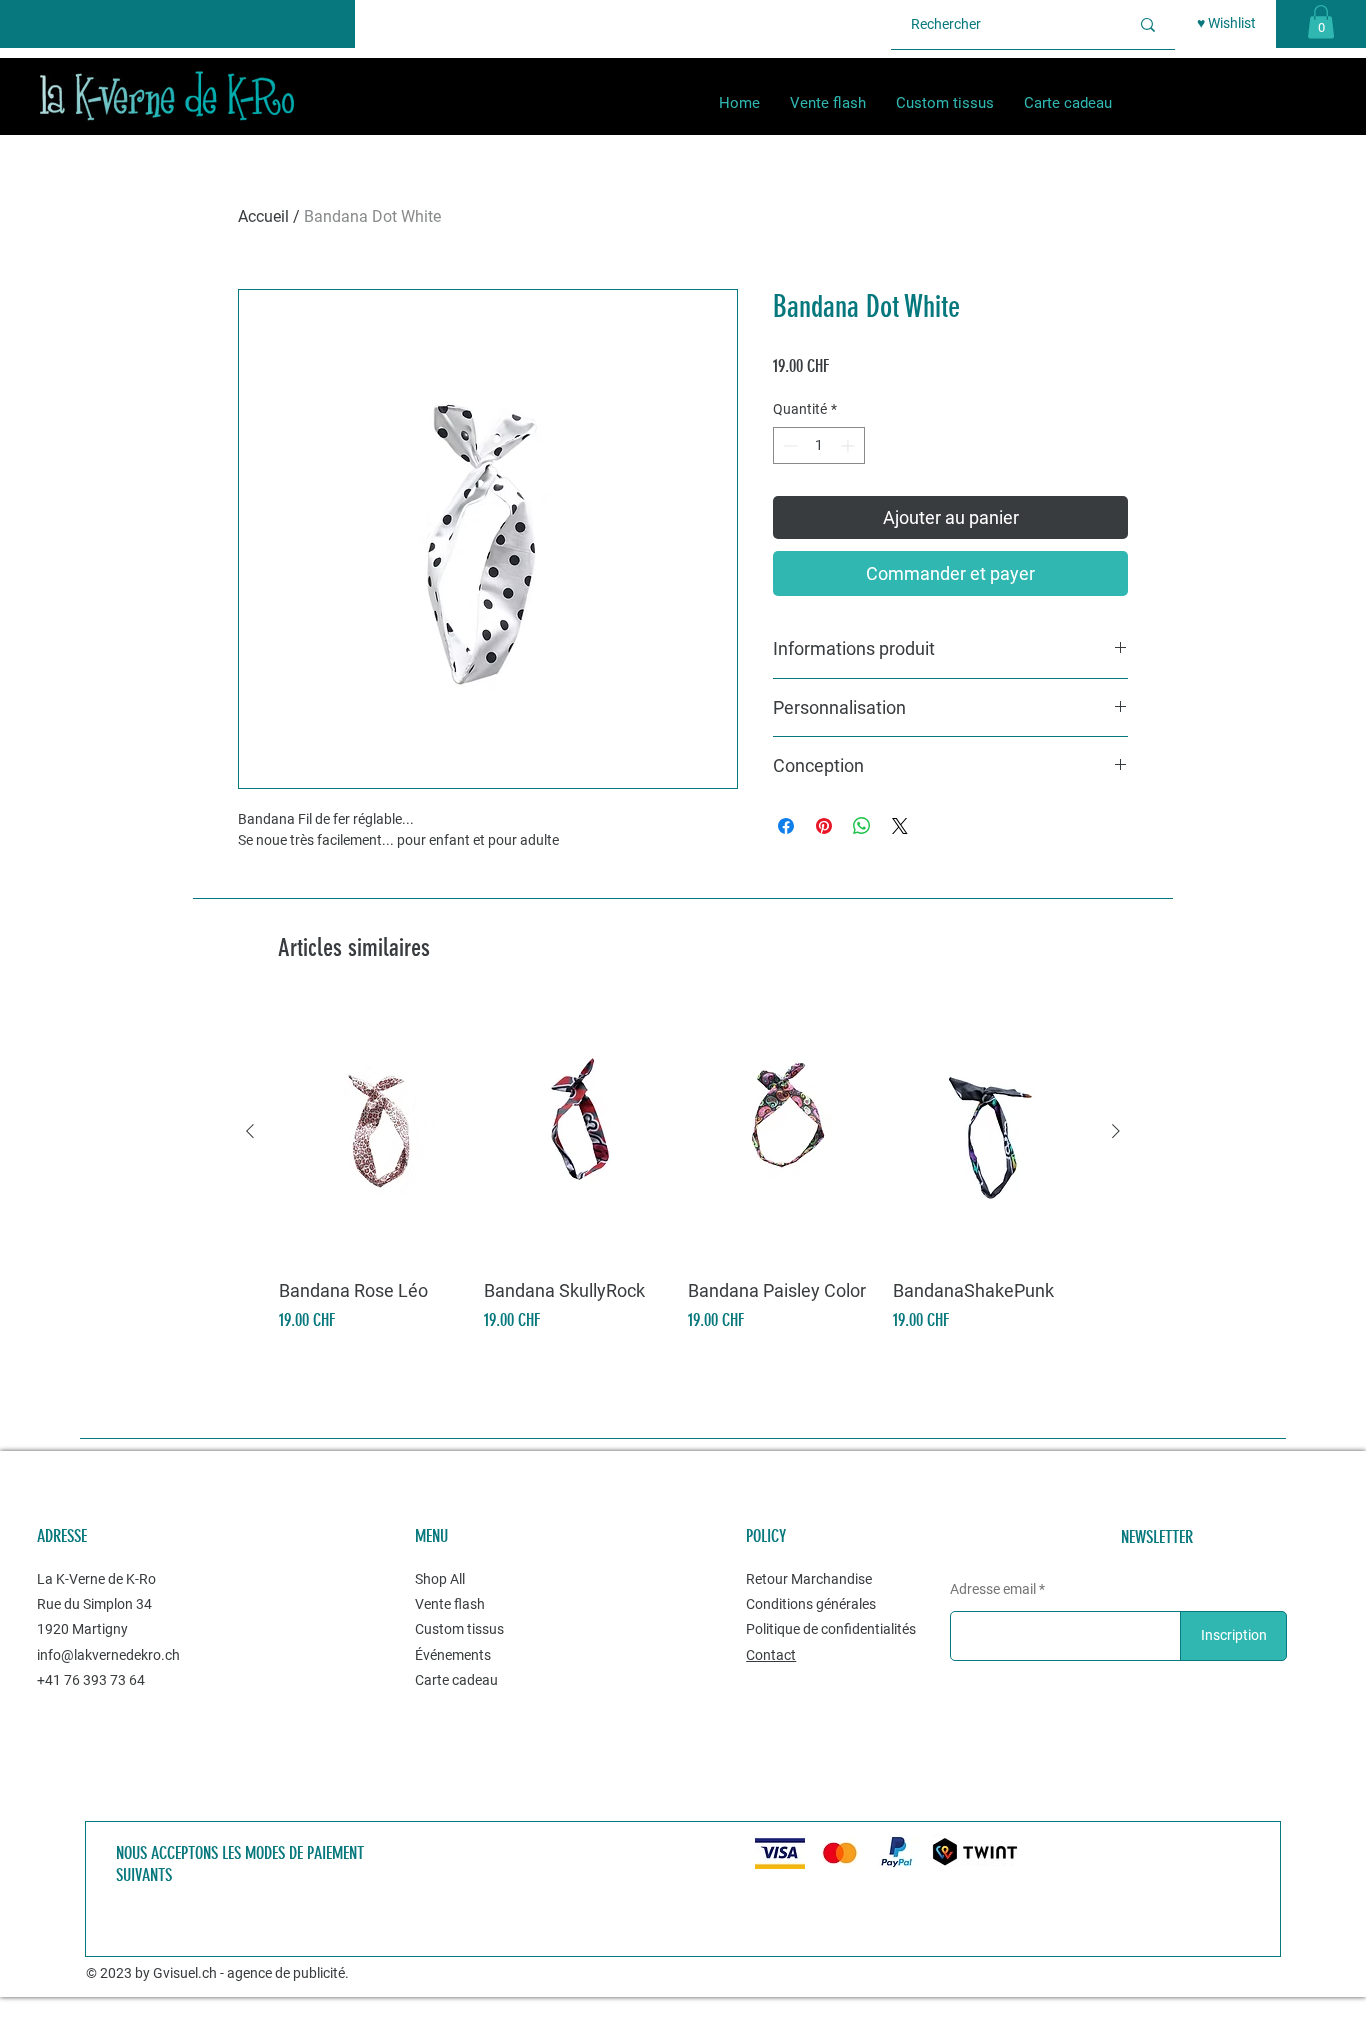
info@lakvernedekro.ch (108, 1655)
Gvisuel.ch (185, 1973)
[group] (683, 1168)
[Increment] (849, 445)
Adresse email (993, 1589)
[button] (1321, 21)
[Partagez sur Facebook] (786, 826)
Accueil (263, 216)
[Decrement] (788, 445)
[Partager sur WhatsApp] (862, 826)
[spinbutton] (819, 445)
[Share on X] (900, 826)
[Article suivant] (1116, 1131)
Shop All (440, 1579)
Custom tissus (461, 1629)
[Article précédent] (250, 1131)
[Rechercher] (1148, 24)
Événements (453, 1655)
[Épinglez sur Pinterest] (824, 826)
